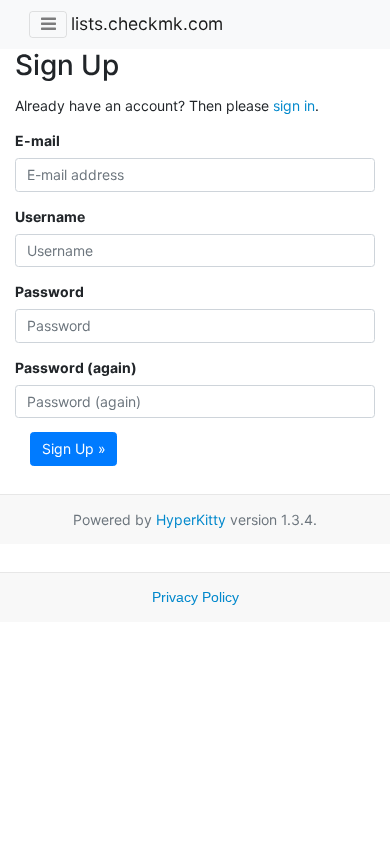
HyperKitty (191, 519)
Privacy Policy (195, 597)
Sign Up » (74, 448)
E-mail (37, 140)
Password (49, 291)
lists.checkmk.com (147, 23)
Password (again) (76, 367)
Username (50, 216)
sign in (294, 105)
